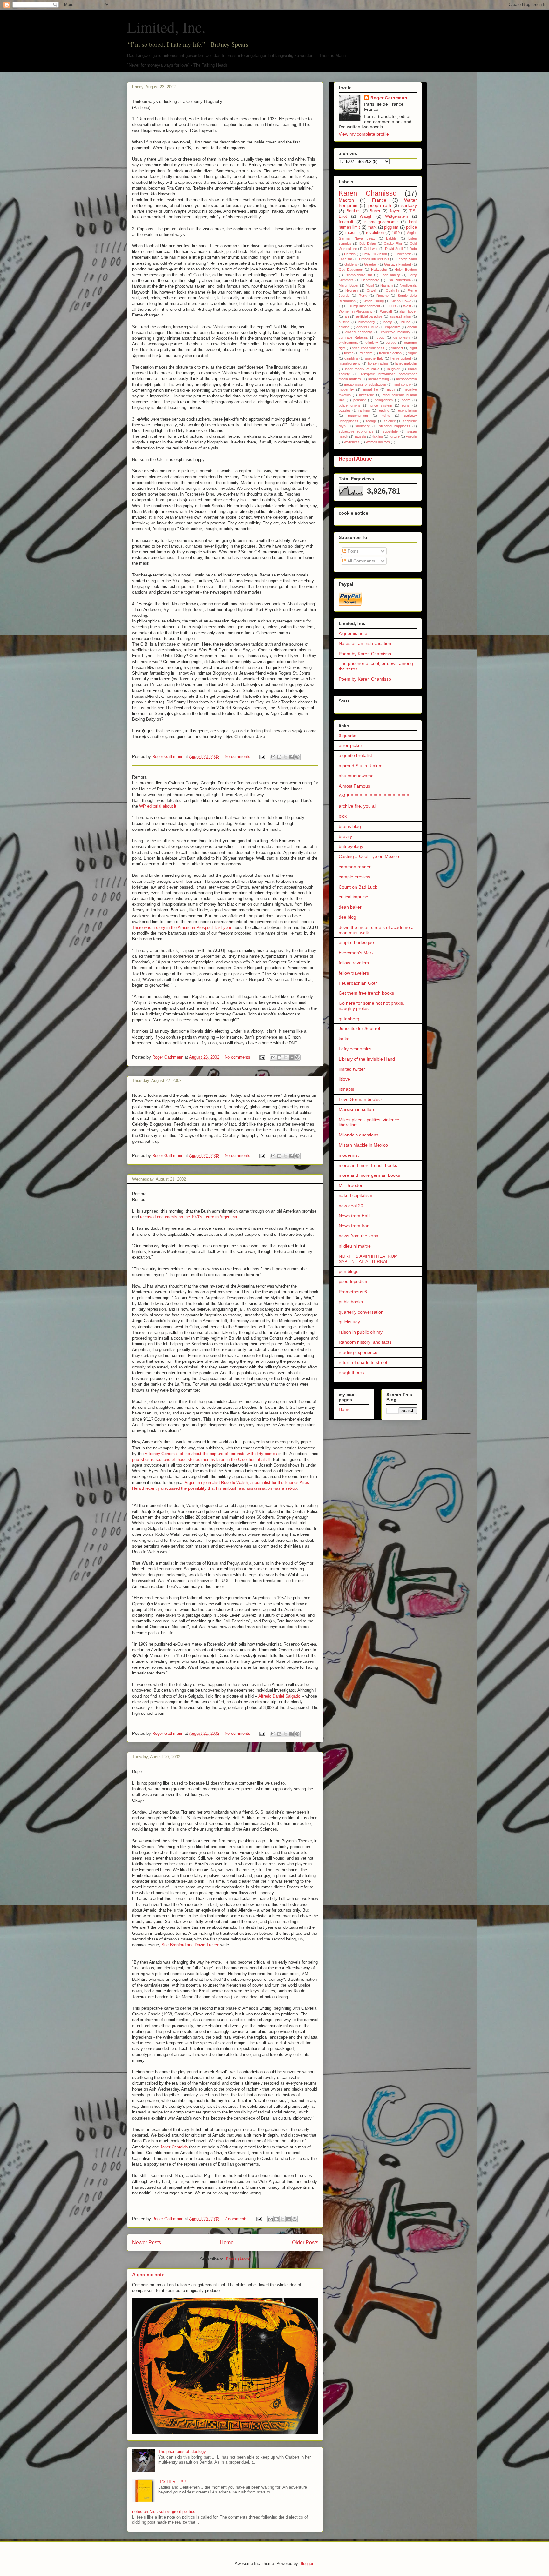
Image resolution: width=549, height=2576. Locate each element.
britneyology (351, 846)
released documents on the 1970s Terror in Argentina (189, 1217)
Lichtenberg (370, 280)
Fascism (345, 259)
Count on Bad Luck (358, 887)
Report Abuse (355, 459)
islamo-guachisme (381, 222)
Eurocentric (403, 254)
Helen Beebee (406, 270)
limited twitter (352, 1069)
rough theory (352, 1372)
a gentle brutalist (355, 755)
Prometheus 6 (353, 1292)
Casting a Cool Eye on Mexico (369, 856)
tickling (378, 436)
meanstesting (379, 379)
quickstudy (349, 1322)
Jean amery (390, 275)
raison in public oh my (361, 1332)
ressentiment (358, 416)
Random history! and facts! (366, 1342)
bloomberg (366, 322)
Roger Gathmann (389, 98)
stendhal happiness (395, 426)
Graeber (371, 264)
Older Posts (305, 2243)
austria (344, 322)
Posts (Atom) (238, 2259)
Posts (352, 551)
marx (372, 227)
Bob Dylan (368, 243)
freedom (366, 353)
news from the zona (359, 1236)
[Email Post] (262, 757)
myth (391, 389)
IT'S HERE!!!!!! (172, 2482)
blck (343, 816)
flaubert (397, 348)
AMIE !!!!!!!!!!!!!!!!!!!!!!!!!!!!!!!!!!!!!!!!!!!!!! (374, 796)
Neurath (352, 290)
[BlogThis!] (279, 757)
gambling (351, 358)
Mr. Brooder (351, 1185)
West (407, 306)
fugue (413, 353)
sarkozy (409, 205)
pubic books (351, 1302)
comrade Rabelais (353, 337)
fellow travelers (354, 963)
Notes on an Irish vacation (365, 643)
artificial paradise (369, 316)
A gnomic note (148, 2275)
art (347, 316)
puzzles (345, 410)
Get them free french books (366, 993)
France (379, 200)
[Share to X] (285, 757)
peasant (359, 400)
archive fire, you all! (358, 806)
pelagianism (384, 400)
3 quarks (347, 736)
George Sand (406, 259)
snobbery (363, 426)
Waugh (366, 216)
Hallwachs (379, 270)
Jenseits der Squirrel (359, 1028)
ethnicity (372, 343)
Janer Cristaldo (174, 2147)
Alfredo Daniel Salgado (280, 1696)
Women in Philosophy (356, 311)
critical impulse (353, 897)
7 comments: (237, 2219)
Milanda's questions (359, 1135)
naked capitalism (356, 1195)
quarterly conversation (361, 1312)
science (390, 421)
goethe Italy (374, 358)
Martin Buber (349, 285)
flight (413, 348)
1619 (396, 233)
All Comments (361, 561)
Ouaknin (392, 290)
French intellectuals (374, 259)
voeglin (411, 436)
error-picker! (351, 745)
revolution (375, 233)
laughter (393, 369)
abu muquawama (356, 776)
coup (381, 337)
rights (386, 416)
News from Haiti (355, 1216)
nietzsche (366, 395)
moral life (371, 389)
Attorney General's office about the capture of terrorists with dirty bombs (211, 1454)
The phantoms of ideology (182, 2451)
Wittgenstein (396, 216)
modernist (349, 1155)
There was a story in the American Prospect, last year (182, 927)
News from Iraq (354, 1226)
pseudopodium (354, 1281)
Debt (413, 249)
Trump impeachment (364, 306)
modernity (346, 389)
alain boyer (408, 311)
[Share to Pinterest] (297, 757)
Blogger (306, 2563)
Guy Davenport (351, 270)
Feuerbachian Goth (358, 983)
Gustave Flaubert (398, 264)
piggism (391, 227)
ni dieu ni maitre (355, 1246)
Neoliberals (408, 285)
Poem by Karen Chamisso (365, 654)
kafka (344, 1039)
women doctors (378, 442)
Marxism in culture (357, 1109)
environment (348, 343)
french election (390, 353)
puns (406, 405)
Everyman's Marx (356, 953)
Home (227, 2243)
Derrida (350, 254)
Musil (370, 285)
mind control (402, 384)
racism (352, 233)
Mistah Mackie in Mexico (363, 1145)
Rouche (383, 296)
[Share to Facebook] (291, 757)
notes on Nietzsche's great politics (164, 2511)
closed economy (359, 332)
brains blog (350, 826)
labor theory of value (362, 369)
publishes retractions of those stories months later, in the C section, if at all (201, 1459)
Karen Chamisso (368, 193)
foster (349, 353)
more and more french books (368, 1165)
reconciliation (407, 410)
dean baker (350, 907)
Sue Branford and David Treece (191, 1945)
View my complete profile (364, 134)
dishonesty (402, 337)
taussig (360, 436)
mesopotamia (407, 379)
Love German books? (360, 1099)
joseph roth (379, 205)
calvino (344, 327)
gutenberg (349, 1019)
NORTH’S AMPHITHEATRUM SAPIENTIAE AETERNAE (368, 1259)
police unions (350, 405)
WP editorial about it (158, 806)
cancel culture (367, 327)
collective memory (396, 332)
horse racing (378, 363)
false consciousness (368, 348)
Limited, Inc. (166, 27)
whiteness (352, 442)
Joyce (395, 211)
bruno (406, 322)
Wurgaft (386, 311)
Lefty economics (355, 1049)
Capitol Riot (393, 243)
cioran (412, 327)
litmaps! (346, 1089)
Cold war (371, 249)
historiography (350, 363)
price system (381, 405)
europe (391, 343)
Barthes (353, 211)
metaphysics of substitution (365, 384)
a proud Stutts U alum (361, 766)
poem (406, 400)
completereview (354, 877)
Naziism (386, 285)
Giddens (351, 264)
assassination (400, 316)
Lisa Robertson (399, 280)
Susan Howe (401, 301)
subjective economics (356, 431)
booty (388, 322)
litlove (344, 1079)
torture (395, 436)
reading (383, 410)
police (411, 227)
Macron (346, 200)
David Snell (394, 249)
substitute (390, 431)
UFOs (391, 306)
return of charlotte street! (364, 1362)
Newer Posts (147, 2243)
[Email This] (273, 757)
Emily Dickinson (374, 254)
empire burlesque (356, 942)
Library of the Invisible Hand (367, 1059)
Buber (375, 211)
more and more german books (369, 1175)
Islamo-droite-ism (359, 275)
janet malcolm (406, 363)
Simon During (373, 301)
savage (371, 421)
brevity (345, 836)
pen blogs (349, 1271)
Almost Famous (354, 786)
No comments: (239, 757)
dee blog (347, 917)
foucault (346, 222)
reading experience (358, 1352)
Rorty (363, 296)
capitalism (393, 327)
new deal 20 (351, 1206)
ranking (364, 410)
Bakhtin (392, 238)
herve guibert (401, 358)
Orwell (372, 290)
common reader (355, 867)
